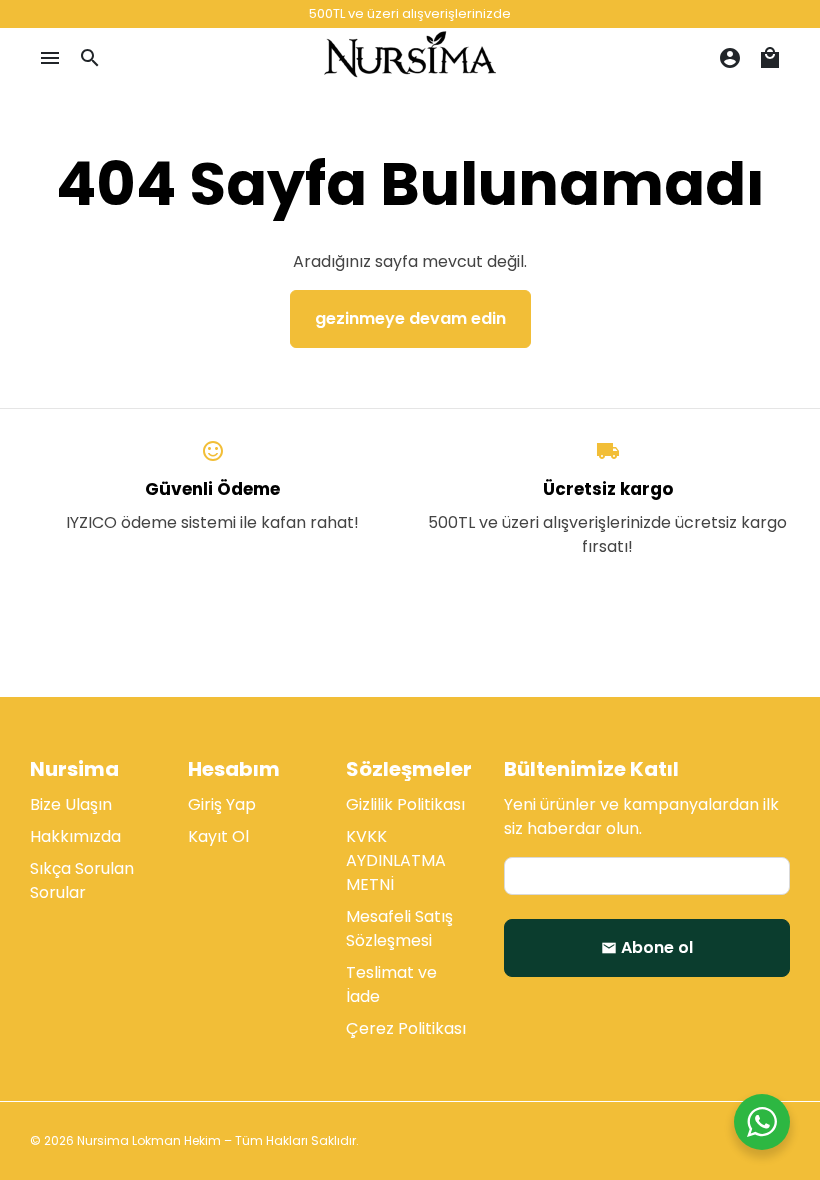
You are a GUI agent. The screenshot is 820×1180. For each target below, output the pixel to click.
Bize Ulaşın (71, 804)
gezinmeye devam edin (410, 318)
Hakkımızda (75, 836)
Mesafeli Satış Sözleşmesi (399, 928)
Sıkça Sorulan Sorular (82, 880)
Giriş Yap (222, 804)
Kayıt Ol (218, 836)
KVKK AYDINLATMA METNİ (396, 860)
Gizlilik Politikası (405, 804)
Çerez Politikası (406, 1028)
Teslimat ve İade (391, 984)
